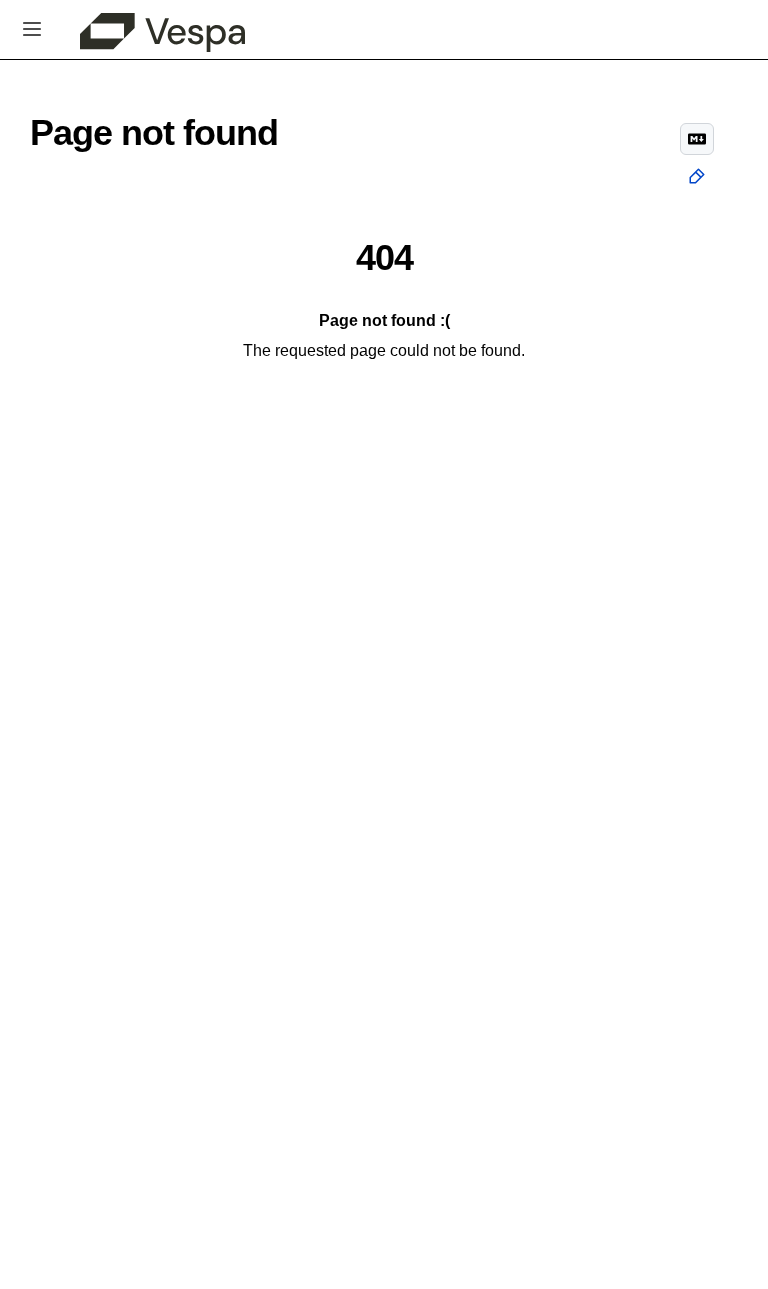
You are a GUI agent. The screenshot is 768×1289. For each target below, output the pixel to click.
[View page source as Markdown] (697, 139)
